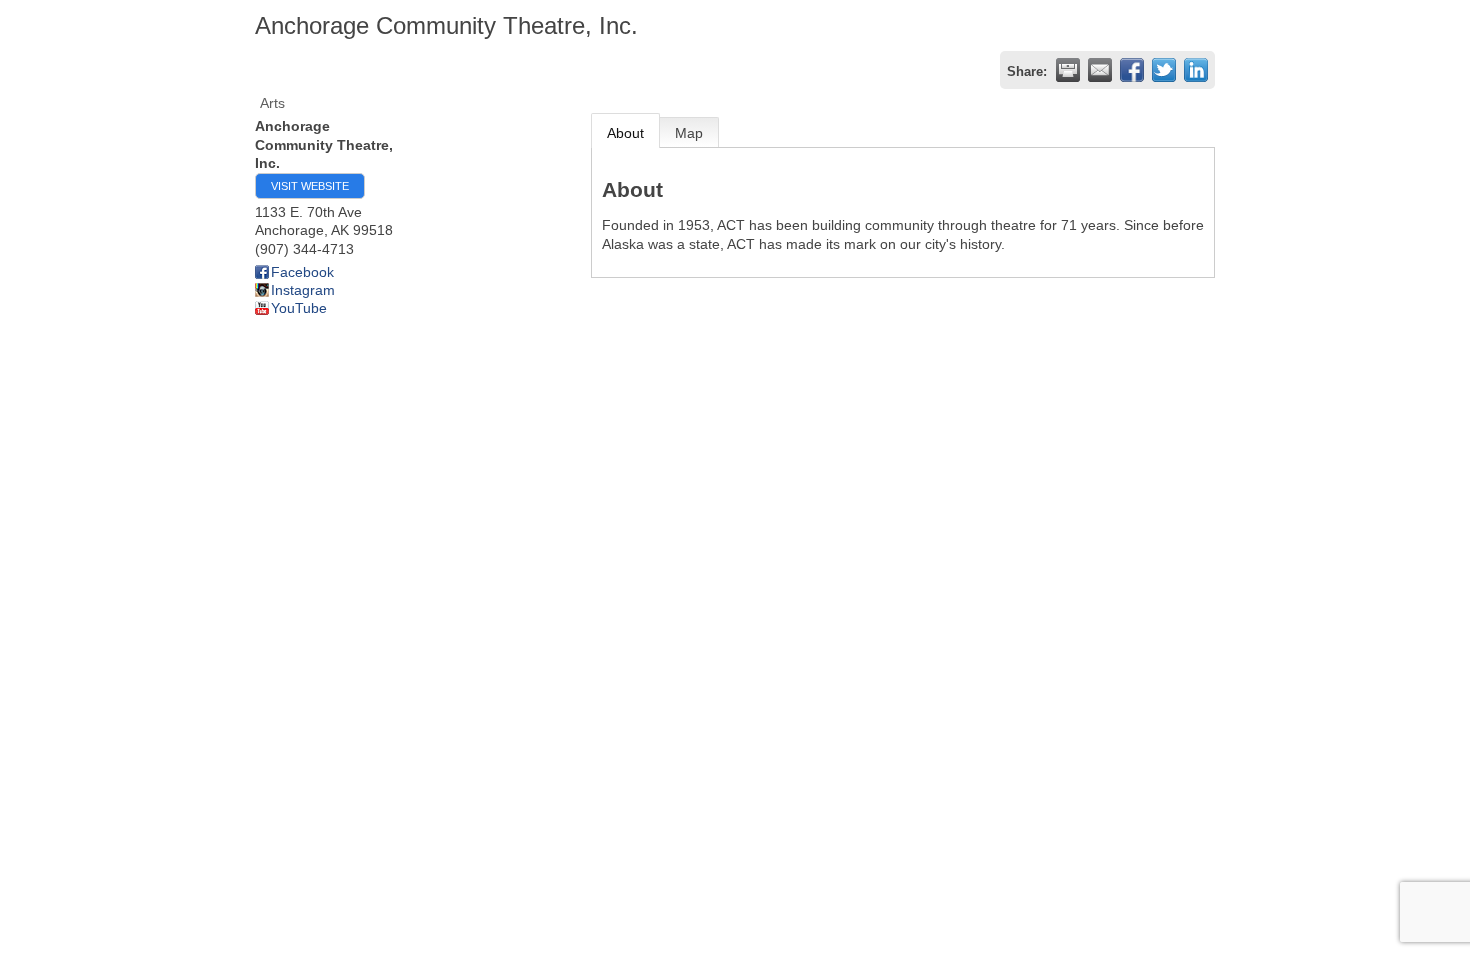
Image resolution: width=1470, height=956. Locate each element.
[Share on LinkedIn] (1196, 70)
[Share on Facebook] (1132, 70)
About (625, 133)
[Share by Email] (1100, 70)
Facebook (302, 272)
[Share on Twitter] (1164, 70)
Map (689, 133)
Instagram (303, 290)
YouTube (299, 308)
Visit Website (310, 186)
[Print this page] (1068, 70)
